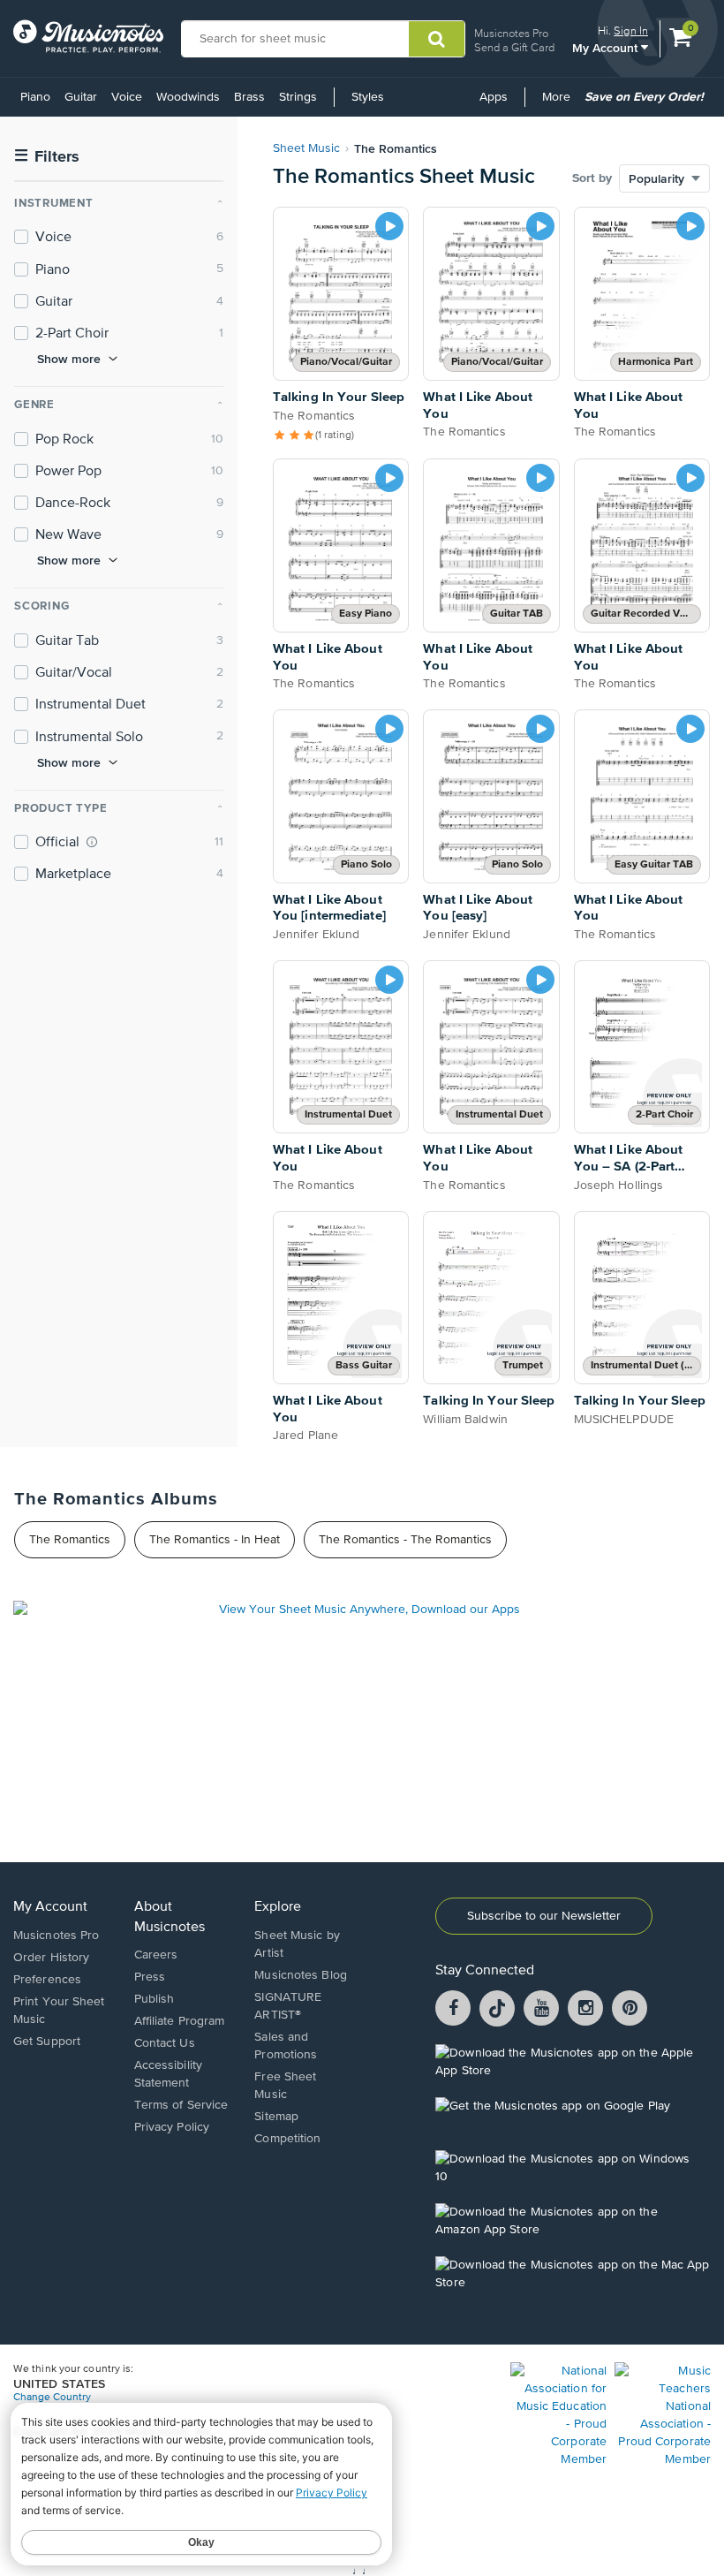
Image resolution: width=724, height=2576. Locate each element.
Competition (287, 2139)
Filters (47, 157)
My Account (607, 47)
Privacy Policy (172, 2127)
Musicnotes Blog (301, 1975)
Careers (156, 1955)
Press (150, 1977)
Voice (127, 97)
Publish (155, 1999)
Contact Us (165, 2043)
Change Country (52, 2398)
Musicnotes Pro (511, 33)
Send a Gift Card (514, 47)
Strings (298, 97)
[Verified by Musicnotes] (92, 842)
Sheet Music (306, 148)
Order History (51, 1958)
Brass (249, 97)
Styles (368, 97)
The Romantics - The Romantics (405, 1540)
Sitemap (276, 2117)
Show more (69, 359)
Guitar (81, 97)
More (559, 103)
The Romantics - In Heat (215, 1540)
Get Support (47, 2042)
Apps (494, 97)
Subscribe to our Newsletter (544, 1916)
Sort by (592, 178)
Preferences (47, 1980)
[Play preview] (389, 226)
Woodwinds (188, 97)
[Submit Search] (437, 39)
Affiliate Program (180, 2021)
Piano (35, 97)
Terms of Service (181, 2105)
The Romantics (70, 1540)
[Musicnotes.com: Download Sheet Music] (88, 36)
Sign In (631, 30)
